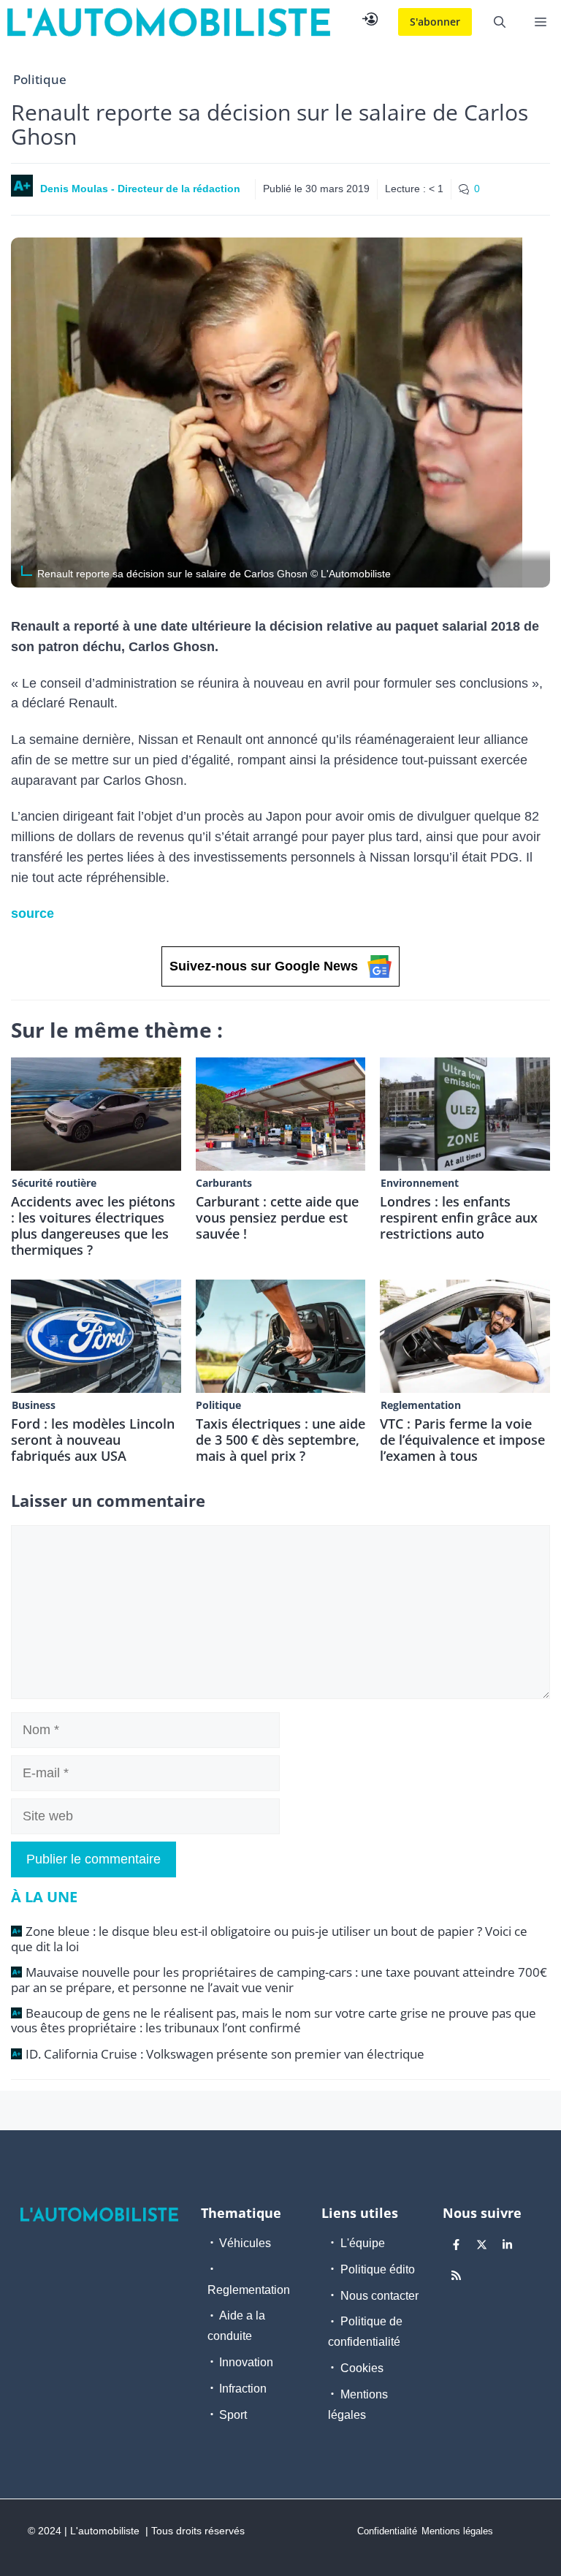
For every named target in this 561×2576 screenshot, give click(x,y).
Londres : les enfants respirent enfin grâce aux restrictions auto (459, 1217)
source (33, 913)
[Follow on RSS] (457, 2276)
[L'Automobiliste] (169, 22)
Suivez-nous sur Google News (264, 966)
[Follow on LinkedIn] (508, 2245)
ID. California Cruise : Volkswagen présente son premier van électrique (225, 2054)
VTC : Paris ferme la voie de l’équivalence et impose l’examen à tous (462, 1440)
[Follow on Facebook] (457, 2245)
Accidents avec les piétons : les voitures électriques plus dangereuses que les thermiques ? (93, 1226)
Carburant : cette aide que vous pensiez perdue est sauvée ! (277, 1217)
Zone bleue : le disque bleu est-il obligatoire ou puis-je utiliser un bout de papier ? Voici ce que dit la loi (269, 1938)
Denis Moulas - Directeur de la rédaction (140, 189)
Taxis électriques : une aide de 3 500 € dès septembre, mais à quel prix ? (280, 1440)
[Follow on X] (482, 2245)
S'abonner (435, 22)
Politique (40, 79)
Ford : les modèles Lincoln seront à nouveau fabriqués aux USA (93, 1440)
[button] (500, 22)
